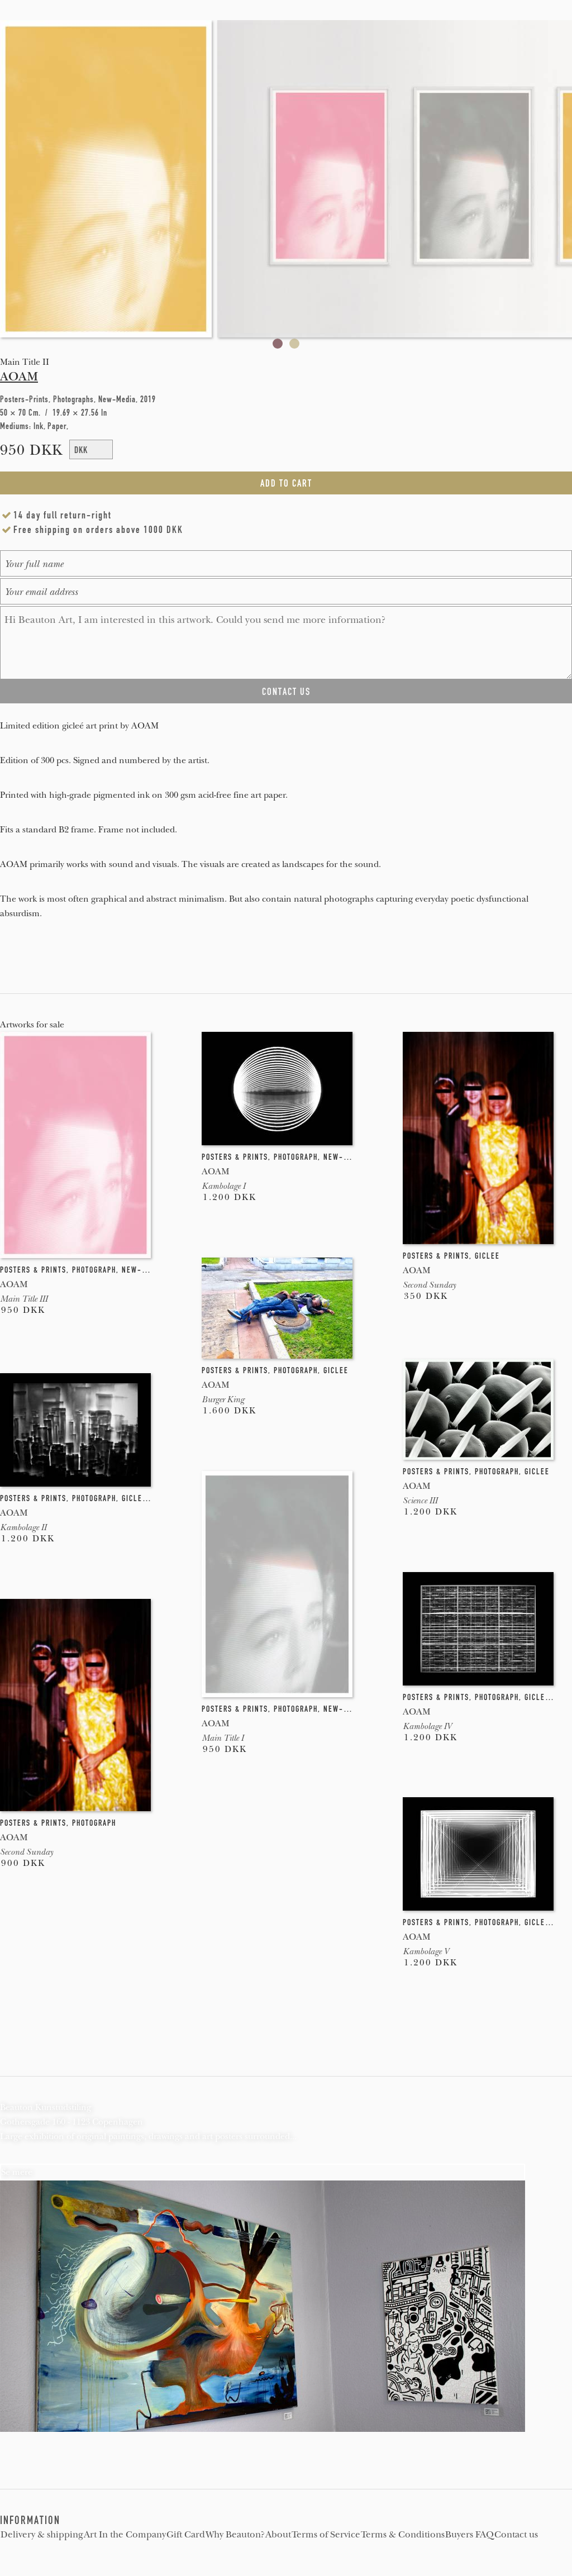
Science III (420, 1501)
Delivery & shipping (42, 2535)
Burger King (223, 1399)
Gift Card (186, 2535)
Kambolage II (23, 1527)
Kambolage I (223, 1186)
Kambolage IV (427, 1726)
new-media (143, 1270)
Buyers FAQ (469, 2535)
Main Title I (223, 1738)
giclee (487, 1256)
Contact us (516, 2535)
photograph (94, 1270)
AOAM (19, 377)
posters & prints (33, 1270)
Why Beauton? (235, 2535)
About (278, 2535)
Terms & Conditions (403, 2535)
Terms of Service (326, 2535)
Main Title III (24, 1299)
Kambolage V (426, 1951)
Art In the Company (125, 2535)
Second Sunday (429, 1285)
